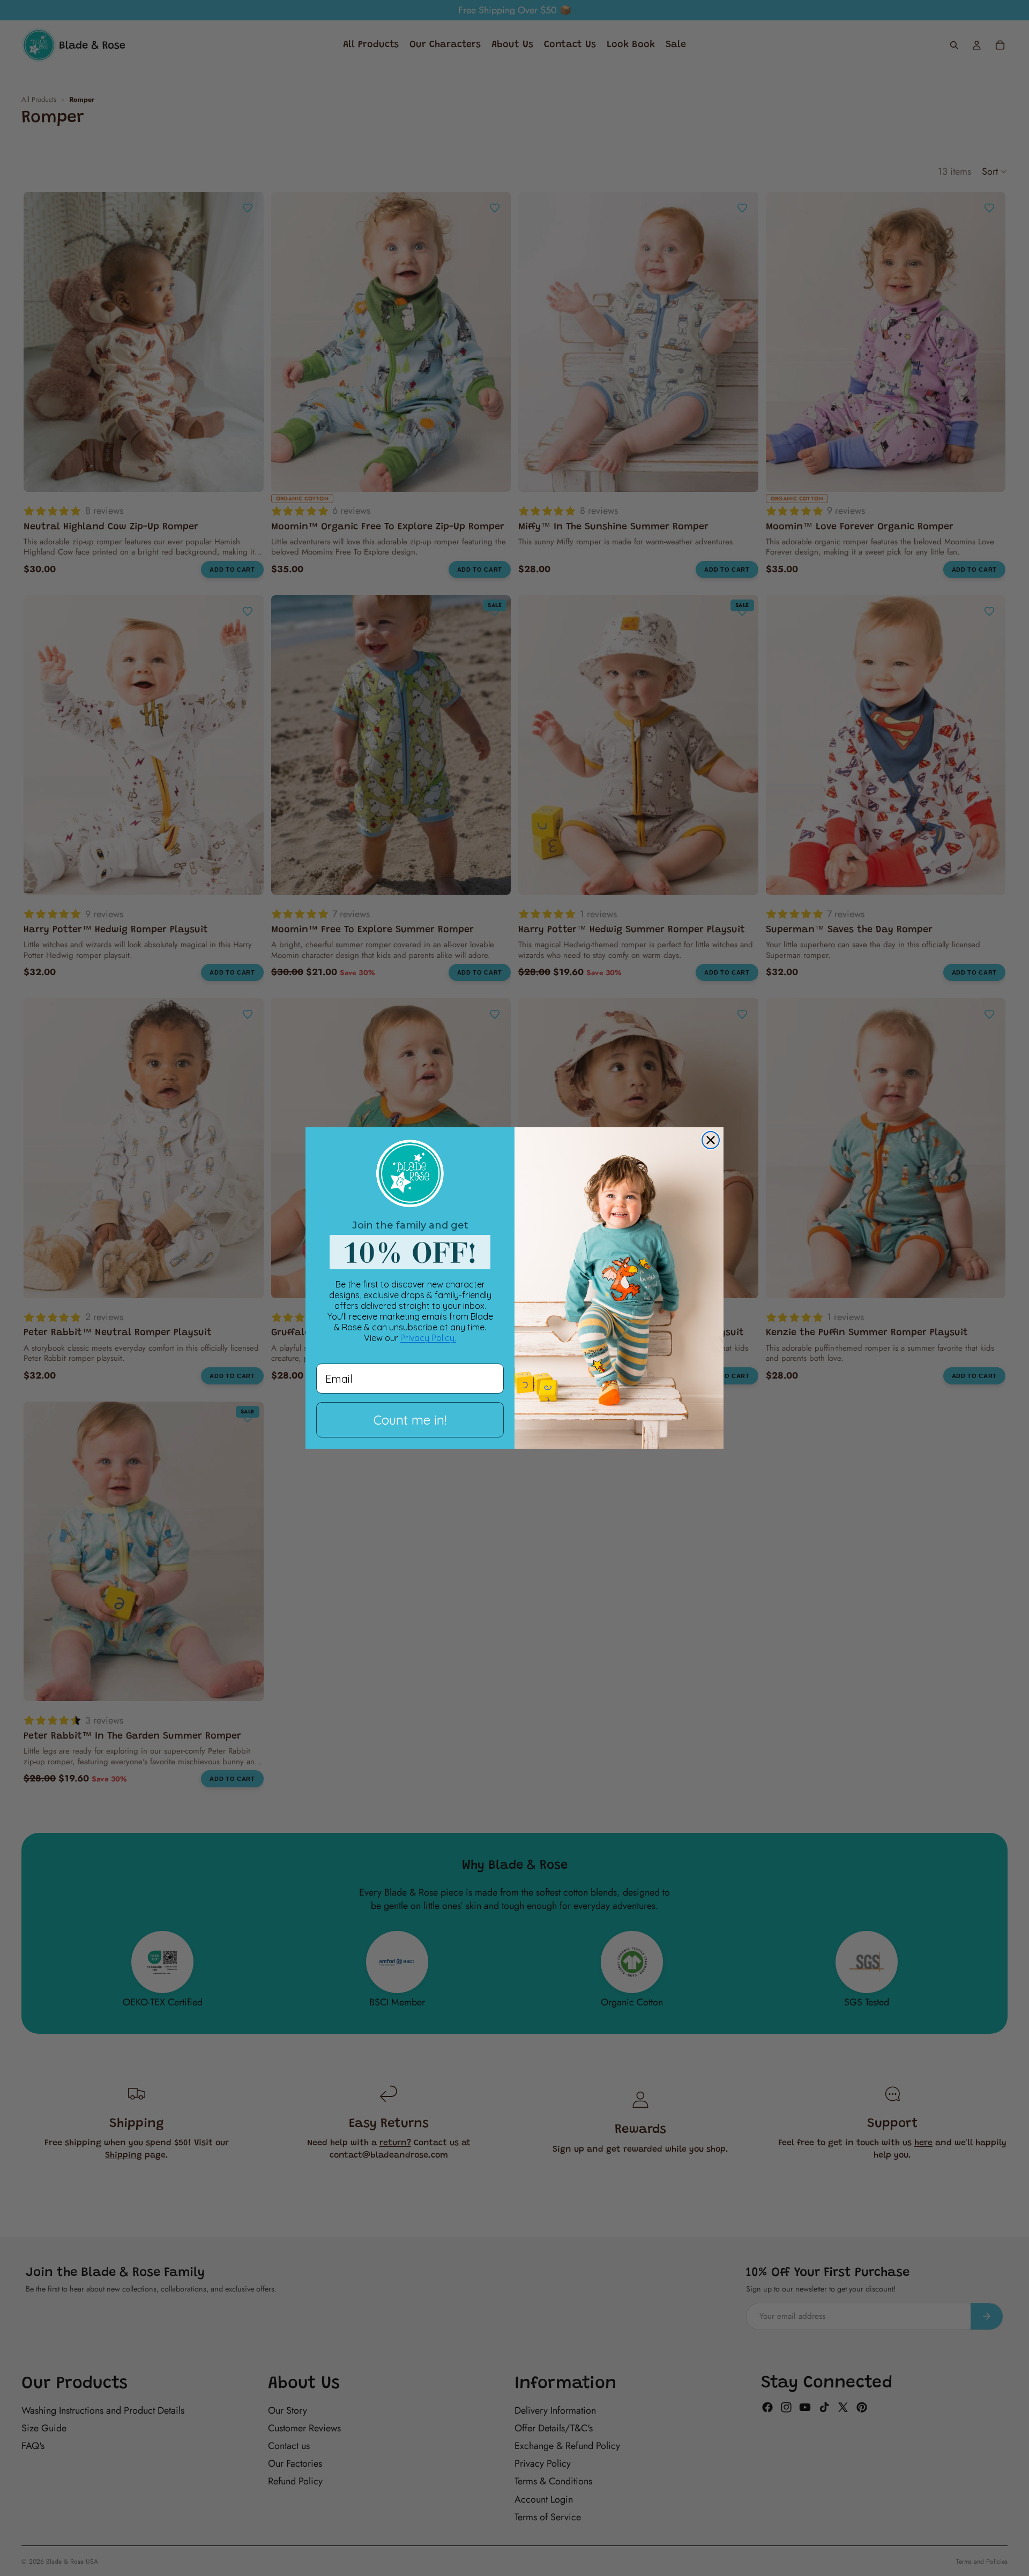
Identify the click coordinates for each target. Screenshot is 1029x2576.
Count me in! (410, 1420)
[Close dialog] (711, 1140)
